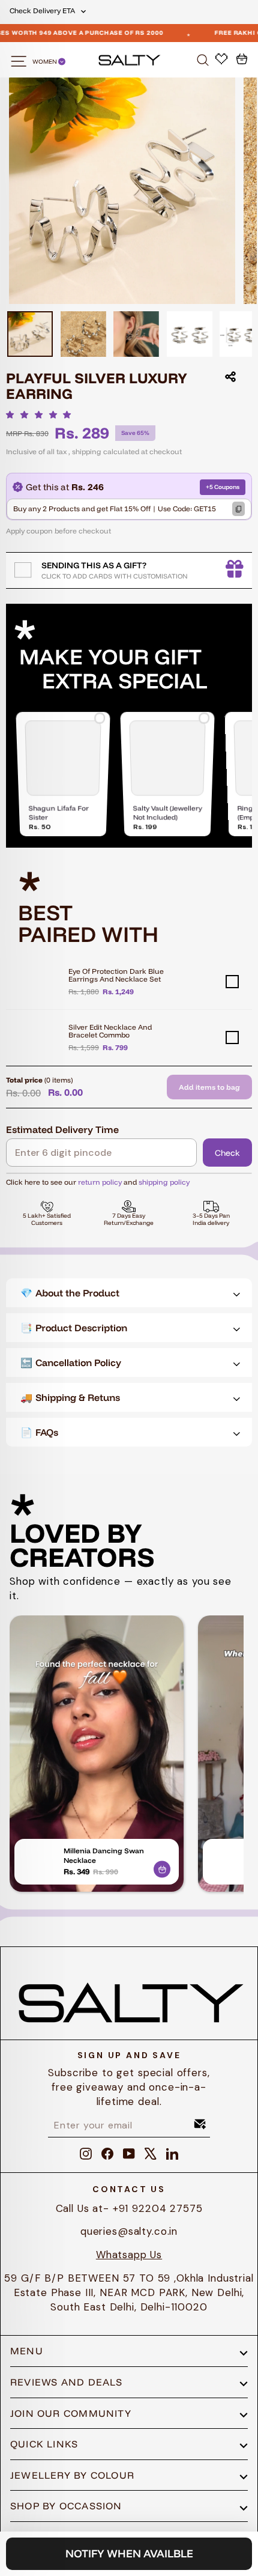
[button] (42, 415)
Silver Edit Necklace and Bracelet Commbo (110, 1031)
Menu (27, 2351)
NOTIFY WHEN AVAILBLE (129, 2553)
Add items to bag (209, 1087)
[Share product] (230, 377)
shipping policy (164, 1182)
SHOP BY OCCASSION (66, 2506)
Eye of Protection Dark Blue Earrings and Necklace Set (116, 975)
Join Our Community (71, 2413)
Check (227, 1153)
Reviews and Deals (67, 2382)
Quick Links (44, 2444)
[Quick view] (162, 1867)
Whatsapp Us (129, 2255)
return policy (100, 1182)
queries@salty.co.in (129, 2231)
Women (45, 62)
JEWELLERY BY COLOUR (72, 2475)
